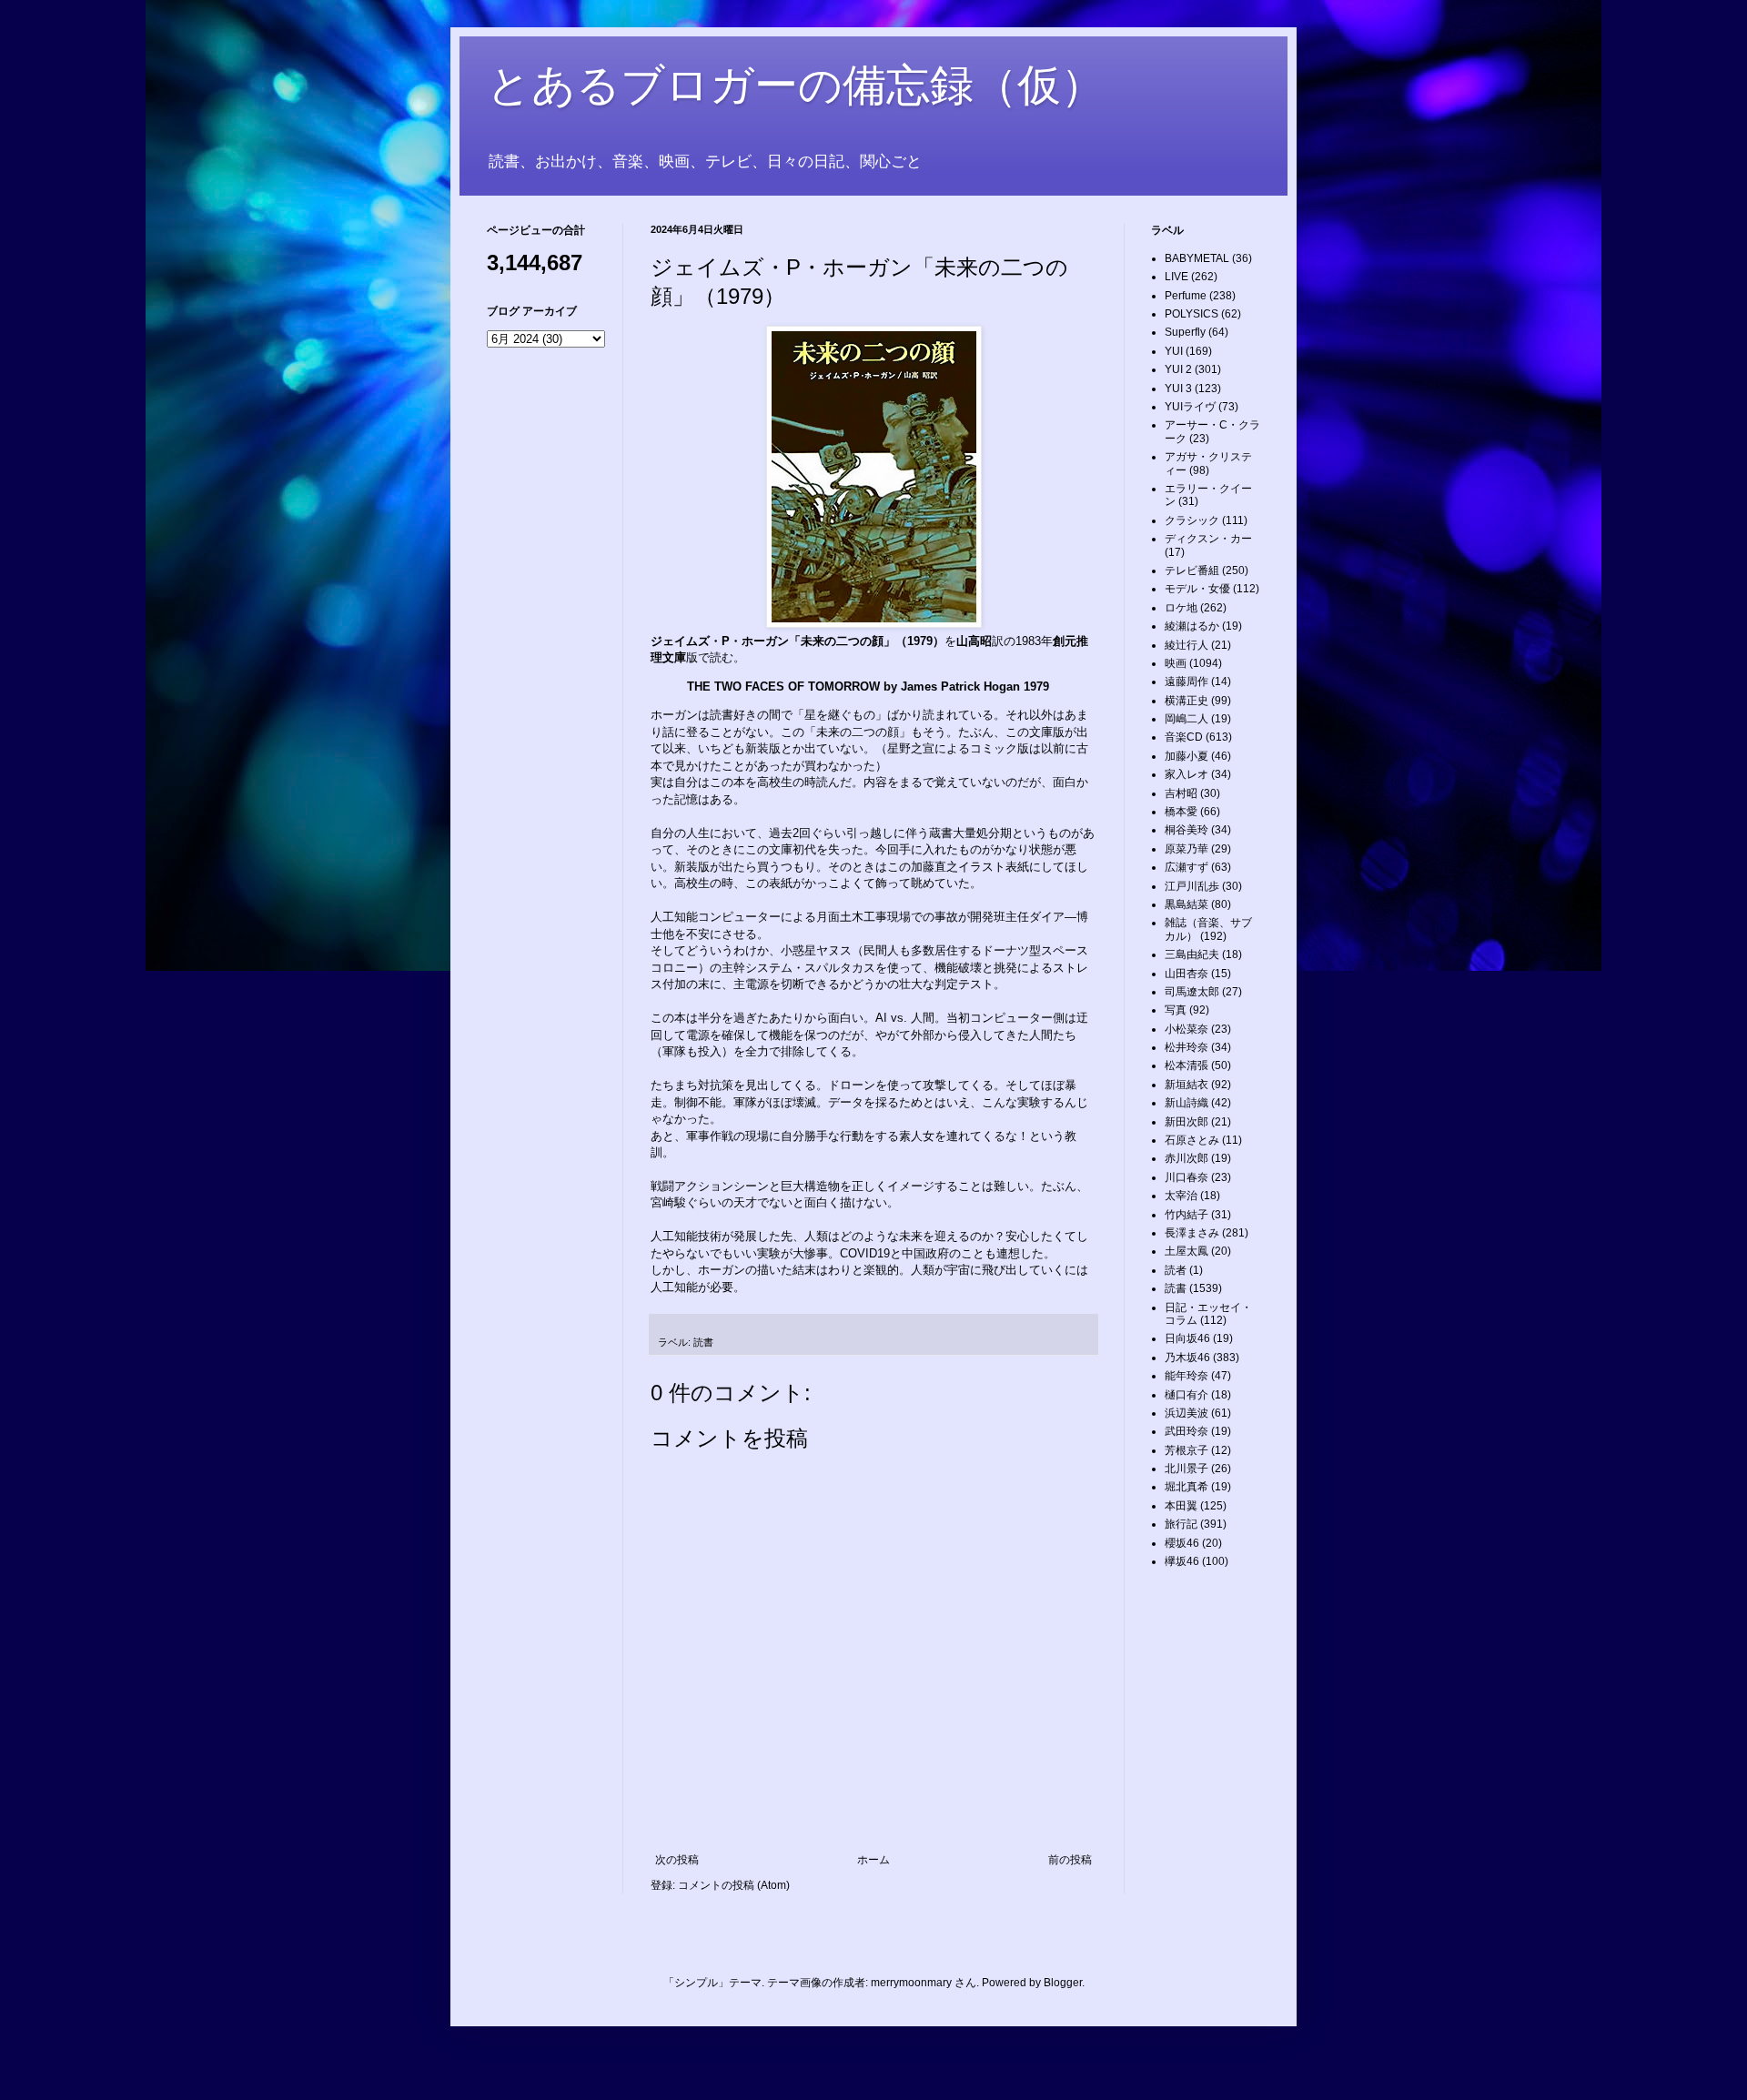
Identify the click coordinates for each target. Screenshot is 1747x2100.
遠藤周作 (1187, 681)
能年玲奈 (1187, 1376)
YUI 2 (1178, 369)
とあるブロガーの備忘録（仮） (796, 85)
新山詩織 (1187, 1103)
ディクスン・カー (1208, 539)
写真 (1176, 1010)
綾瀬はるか (1192, 626)
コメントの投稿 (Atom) (734, 1885)
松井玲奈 (1187, 1047)
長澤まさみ (1192, 1233)
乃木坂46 (1187, 1358)
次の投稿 (677, 1860)
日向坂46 (1187, 1338)
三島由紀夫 (1192, 954)
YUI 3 (1178, 389)
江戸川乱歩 (1192, 886)
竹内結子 (1187, 1215)
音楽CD (1184, 737)
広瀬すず (1187, 867)
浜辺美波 (1187, 1413)
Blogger (1063, 1983)
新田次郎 (1187, 1122)
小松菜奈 (1187, 1029)
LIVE (1176, 277)
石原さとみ (1192, 1140)
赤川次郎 (1187, 1158)
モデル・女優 (1197, 589)
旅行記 (1181, 1524)
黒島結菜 (1187, 904)
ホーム (873, 1860)
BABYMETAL (1197, 258)
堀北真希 (1187, 1487)
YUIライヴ (1190, 407)
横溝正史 (1187, 701)
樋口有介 (1187, 1395)
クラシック (1192, 520)
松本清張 (1187, 1065)
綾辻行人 (1187, 645)
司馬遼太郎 (1192, 992)
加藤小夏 (1187, 756)
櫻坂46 (1182, 1543)
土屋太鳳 (1187, 1251)
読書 (703, 1342)
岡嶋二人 (1187, 719)
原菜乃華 (1187, 849)
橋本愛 (1181, 812)
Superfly (1185, 332)
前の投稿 (1070, 1860)
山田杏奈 (1187, 974)
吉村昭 (1181, 793)
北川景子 (1187, 1469)
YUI (1174, 351)
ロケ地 (1181, 608)
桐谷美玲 (1187, 830)
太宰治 (1181, 1196)
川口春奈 (1187, 1177)
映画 (1176, 663)
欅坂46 (1182, 1561)
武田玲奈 (1187, 1431)
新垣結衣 (1187, 1085)
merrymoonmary (911, 1983)
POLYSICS (1192, 314)
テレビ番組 (1192, 570)
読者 (1176, 1270)
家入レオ (1187, 774)
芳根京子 (1187, 1450)
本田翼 (1181, 1506)
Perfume (1186, 296)
